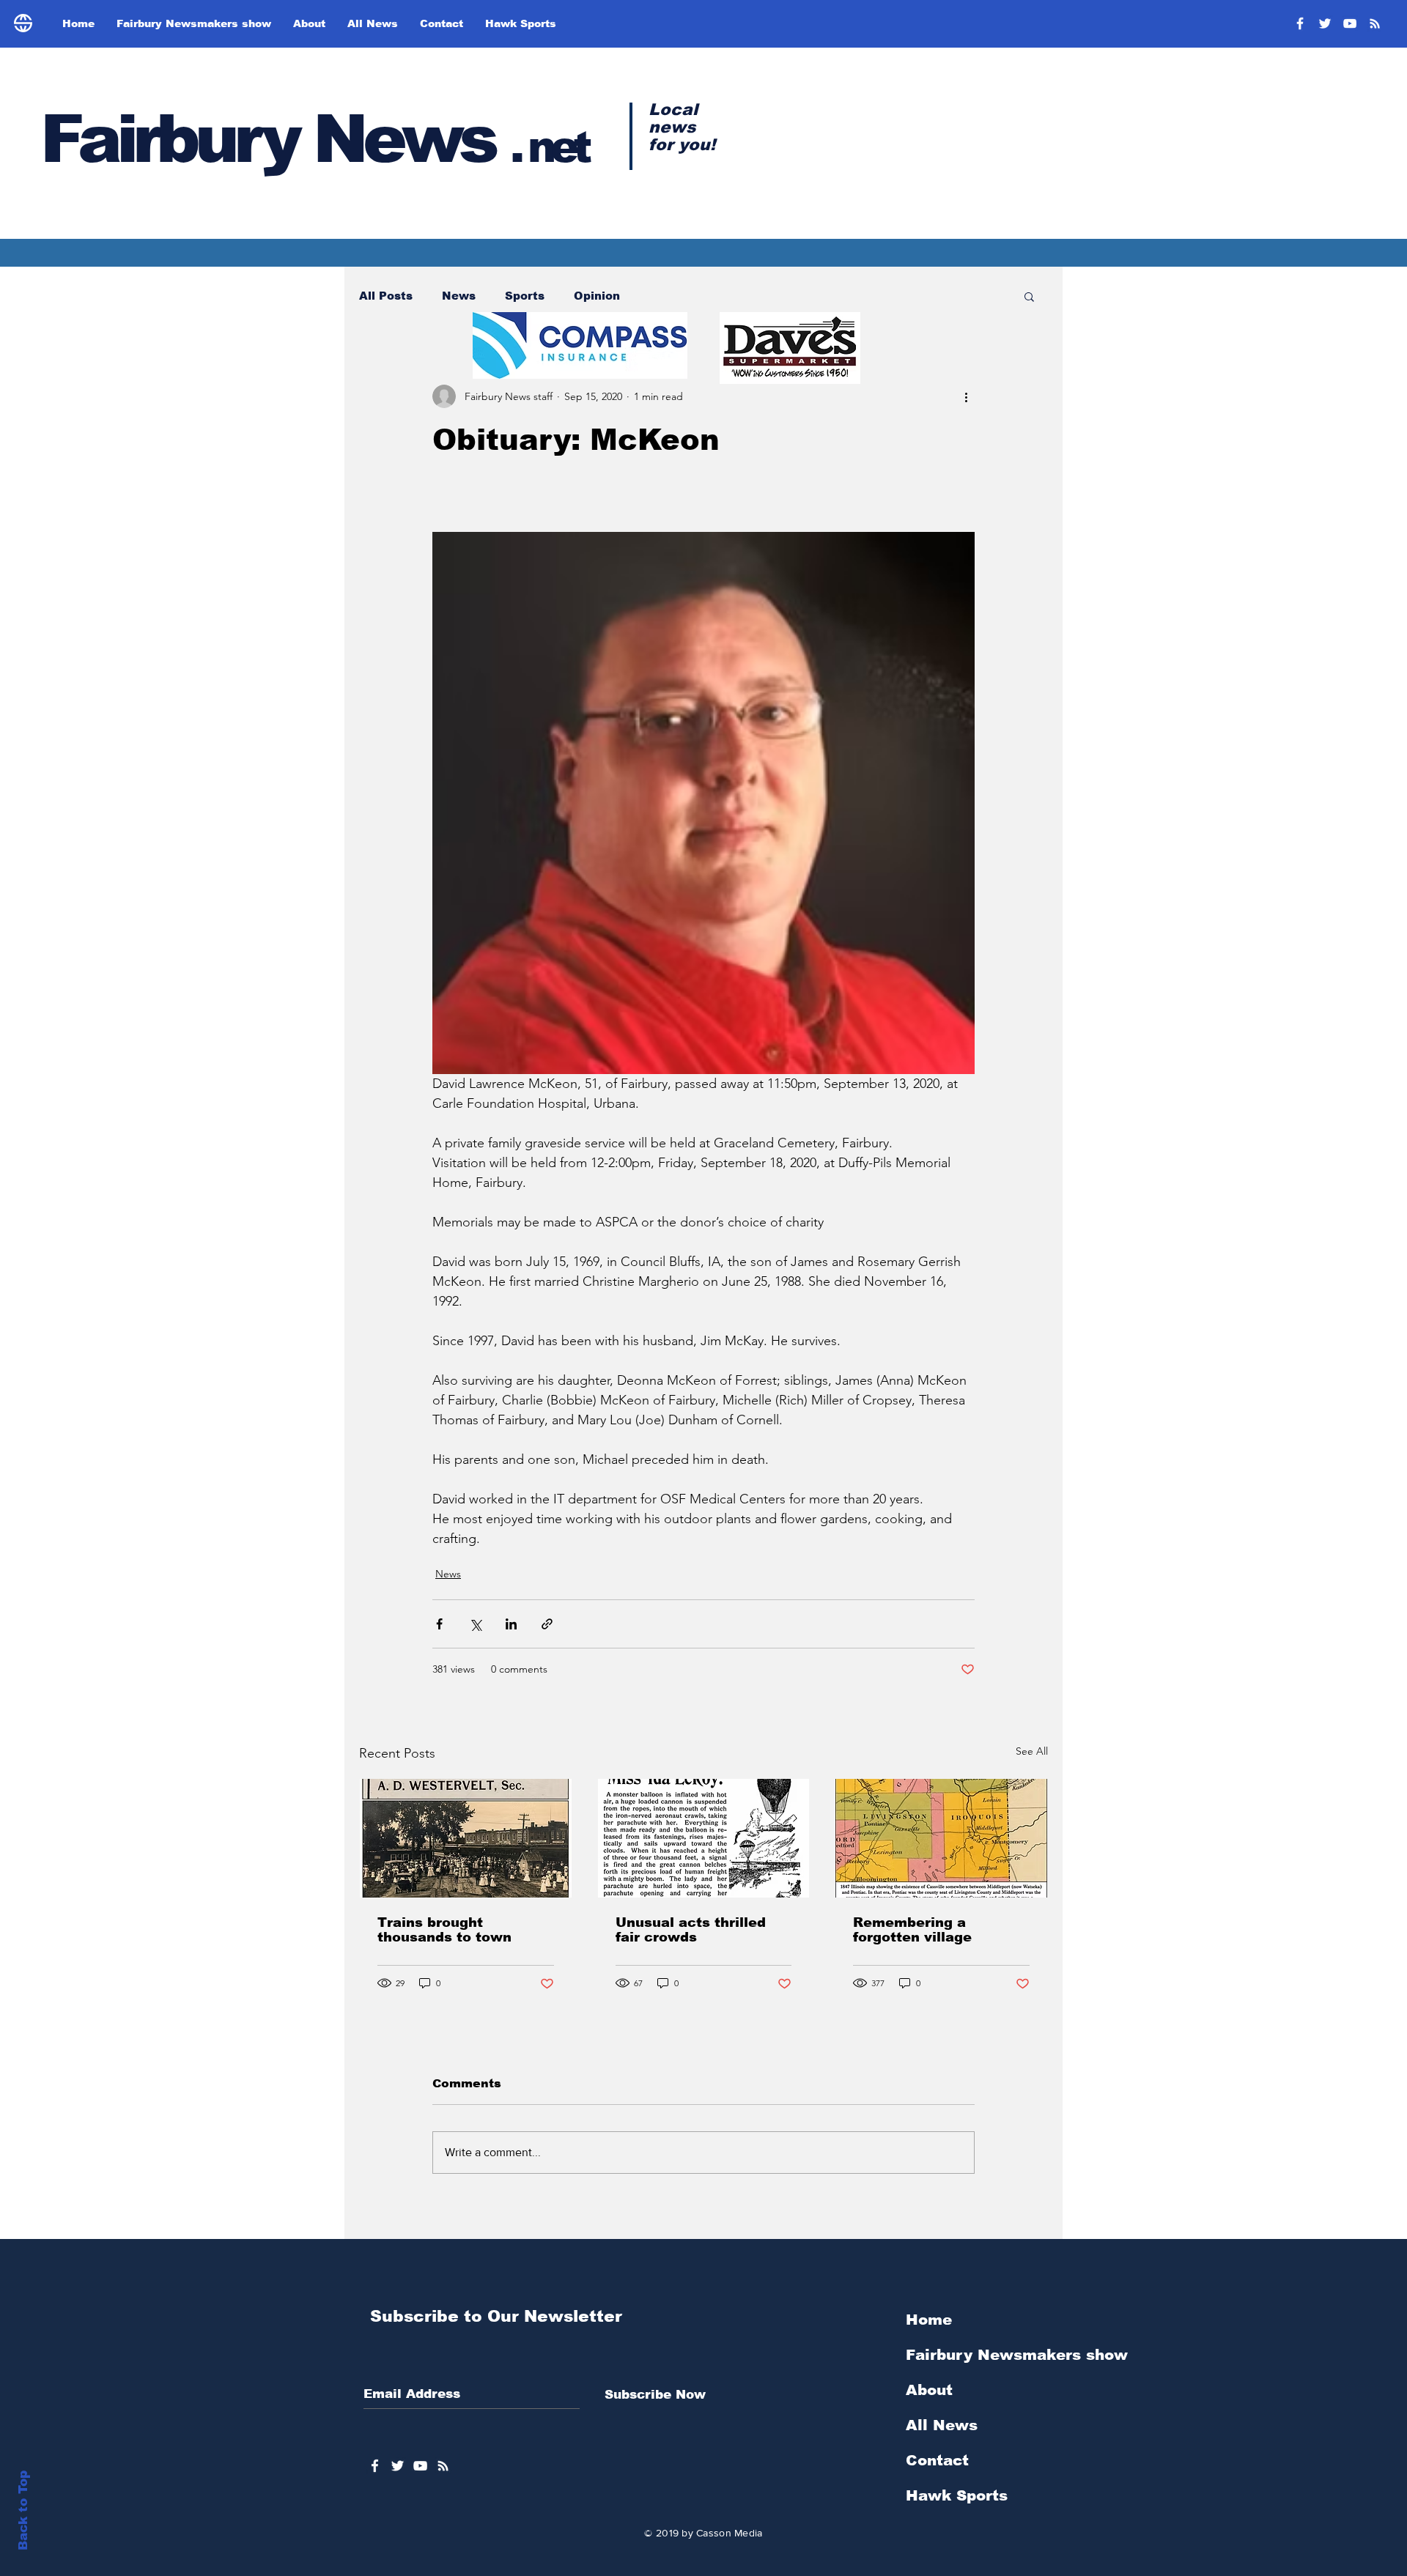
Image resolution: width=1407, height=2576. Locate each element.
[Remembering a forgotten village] (941, 1838)
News (459, 296)
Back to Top (23, 2510)
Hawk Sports (957, 2495)
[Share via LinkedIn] (511, 1624)
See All (1032, 1751)
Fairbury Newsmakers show (1017, 2355)
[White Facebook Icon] (375, 2466)
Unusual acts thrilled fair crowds (691, 1930)
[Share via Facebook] (439, 1624)
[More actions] (966, 396)
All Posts (386, 296)
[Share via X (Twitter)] (475, 1624)
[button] (1029, 296)
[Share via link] (547, 1624)
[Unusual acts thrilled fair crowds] (704, 1838)
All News (942, 2425)
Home (929, 2320)
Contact (937, 2460)
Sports (525, 296)
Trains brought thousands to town (444, 1930)
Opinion (597, 296)
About (929, 2390)
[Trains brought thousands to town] (466, 1838)
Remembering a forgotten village (912, 1930)
